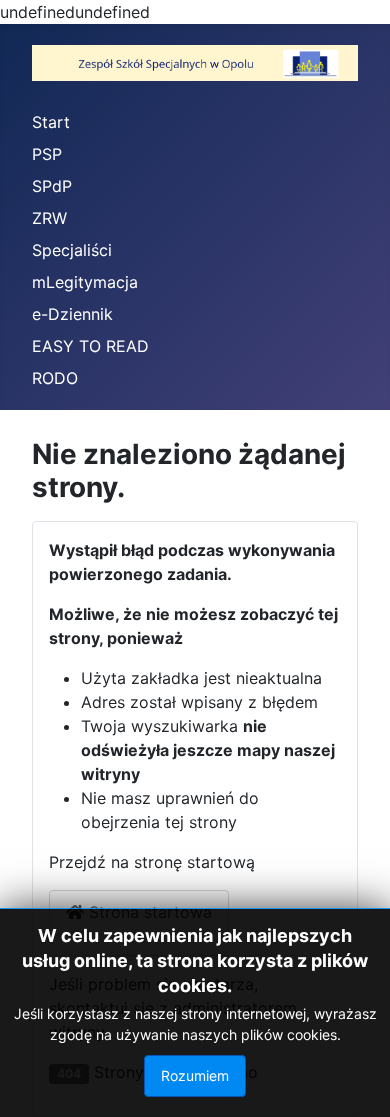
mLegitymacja (85, 282)
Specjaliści (72, 250)
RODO (55, 378)
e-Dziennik (72, 314)
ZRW (49, 218)
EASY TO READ (90, 346)
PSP (47, 154)
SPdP (52, 186)
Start (51, 122)
